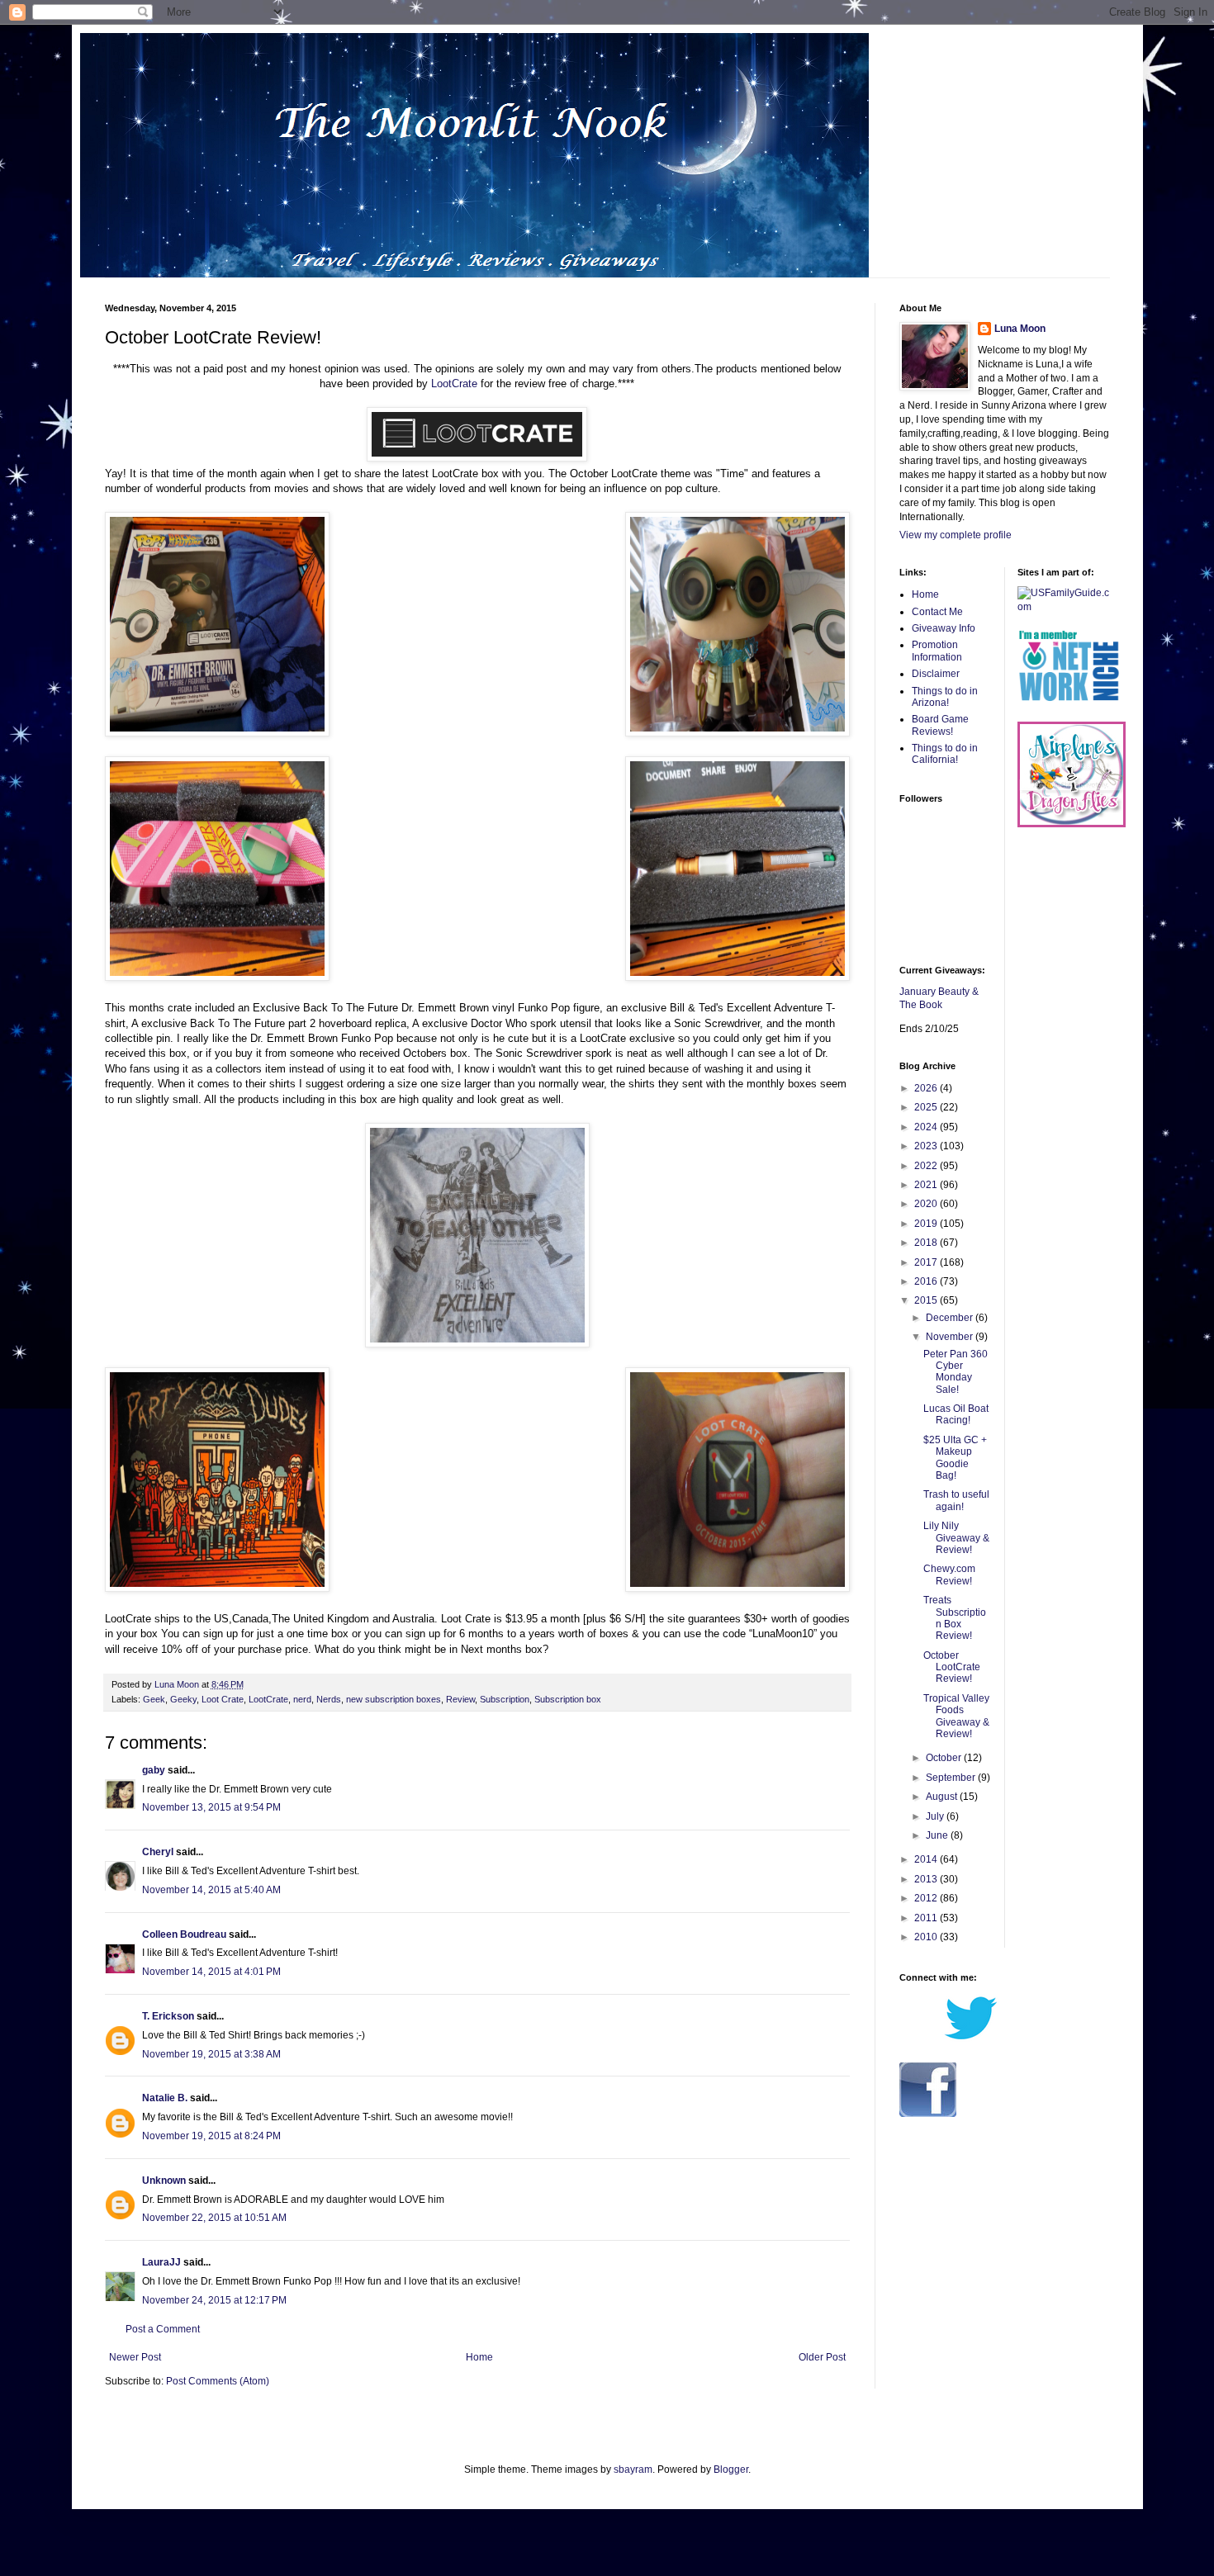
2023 (927, 1146)
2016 (927, 1281)
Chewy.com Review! (949, 1574)
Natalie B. (165, 2098)
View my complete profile (956, 535)
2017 (927, 1262)
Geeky (183, 1699)
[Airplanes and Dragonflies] (1072, 824)
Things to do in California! (945, 754)
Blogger (731, 2469)
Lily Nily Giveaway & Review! (956, 1538)
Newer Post (135, 2357)
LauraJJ (161, 2262)
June (938, 1835)
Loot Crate (223, 1699)
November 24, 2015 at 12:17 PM (214, 2300)
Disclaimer (936, 674)
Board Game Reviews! (940, 725)
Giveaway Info (944, 628)
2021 (927, 1185)
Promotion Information (937, 651)
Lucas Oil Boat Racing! (956, 1414)
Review (460, 1699)
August (943, 1797)
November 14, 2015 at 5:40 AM (211, 1890)
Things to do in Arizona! (945, 697)
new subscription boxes (394, 1699)
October (945, 1758)
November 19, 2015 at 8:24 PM (211, 2136)
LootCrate (454, 384)
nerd (302, 1699)
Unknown (164, 2181)
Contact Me (937, 612)
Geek (154, 1699)
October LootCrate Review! (952, 1667)
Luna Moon (1020, 329)
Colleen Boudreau (184, 1934)
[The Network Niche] (1069, 714)
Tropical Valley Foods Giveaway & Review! (956, 1716)
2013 (927, 1879)
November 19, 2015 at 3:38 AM (211, 2054)
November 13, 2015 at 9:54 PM (211, 1807)
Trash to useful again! (956, 1500)
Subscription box (568, 1699)
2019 (927, 1224)
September (952, 1778)
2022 (927, 1166)
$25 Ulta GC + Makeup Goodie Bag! (955, 1458)
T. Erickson (168, 2016)
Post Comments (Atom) (218, 2381)
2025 (927, 1107)
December (951, 1318)
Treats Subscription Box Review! (955, 1618)
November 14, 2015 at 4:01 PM (211, 1972)
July (936, 1816)
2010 (927, 1937)
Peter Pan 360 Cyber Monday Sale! (956, 1372)
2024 (927, 1127)
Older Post (822, 2357)
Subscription (505, 1699)
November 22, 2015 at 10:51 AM (214, 2218)
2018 (927, 1243)
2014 (927, 1859)
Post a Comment (163, 2329)
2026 (927, 1088)
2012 (927, 1898)
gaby (154, 1770)
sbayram (633, 2469)
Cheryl (158, 1852)
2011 (927, 1918)
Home (479, 2357)
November (951, 1337)
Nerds (329, 1699)
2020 (927, 1204)
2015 (927, 1300)
